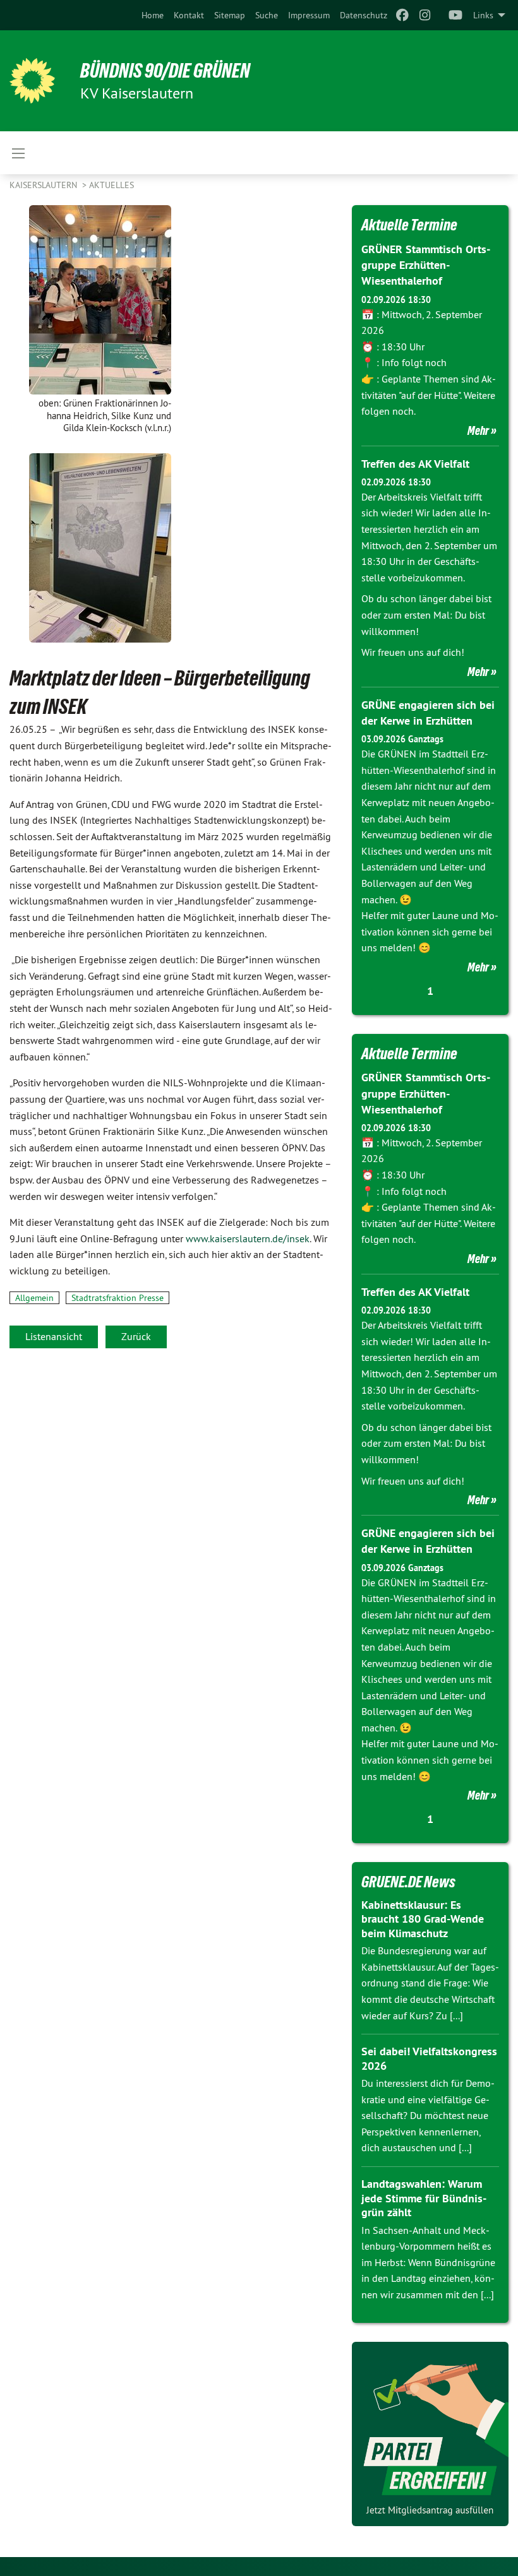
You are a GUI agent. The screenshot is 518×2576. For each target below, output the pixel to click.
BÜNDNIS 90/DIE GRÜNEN (165, 71)
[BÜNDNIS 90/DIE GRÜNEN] (32, 81)
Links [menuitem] (483, 15)
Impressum (309, 15)
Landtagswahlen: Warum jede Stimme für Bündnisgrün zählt (424, 2198)
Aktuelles (111, 185)
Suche (267, 15)
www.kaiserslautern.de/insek (248, 1238)
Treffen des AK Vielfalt (415, 464)
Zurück (136, 1336)
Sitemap (230, 15)
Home (153, 15)
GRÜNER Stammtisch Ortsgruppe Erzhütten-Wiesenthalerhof (426, 265)
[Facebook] (402, 15)
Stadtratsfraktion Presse (117, 1298)
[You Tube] (456, 15)
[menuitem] (153, 15)
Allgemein (34, 1298)
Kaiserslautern (45, 185)
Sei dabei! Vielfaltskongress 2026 (429, 2058)
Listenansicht (54, 1336)
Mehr (478, 430)
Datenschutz (364, 15)
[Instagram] (425, 15)
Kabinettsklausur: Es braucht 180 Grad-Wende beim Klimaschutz (423, 1919)
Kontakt (189, 15)
